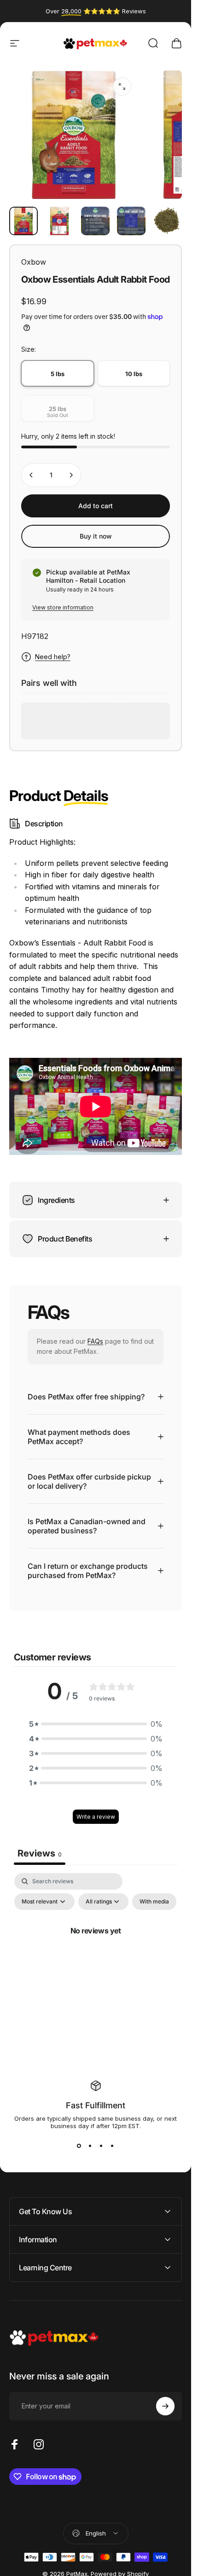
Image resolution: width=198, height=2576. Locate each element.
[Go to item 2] (59, 221)
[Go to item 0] (23, 221)
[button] (96, 1724)
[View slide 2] (90, 2146)
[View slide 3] (101, 2146)
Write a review (96, 1817)
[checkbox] (154, 1902)
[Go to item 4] (131, 221)
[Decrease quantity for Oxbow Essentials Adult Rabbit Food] (31, 475)
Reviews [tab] (40, 1853)
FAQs (95, 1341)
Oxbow (34, 262)
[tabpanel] (96, 1951)
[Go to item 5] (167, 221)
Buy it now (96, 536)
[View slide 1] (79, 2146)
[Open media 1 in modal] (122, 87)
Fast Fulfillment (96, 2105)
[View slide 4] (112, 2146)
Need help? (53, 657)
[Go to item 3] (95, 221)
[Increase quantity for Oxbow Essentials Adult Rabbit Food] (71, 475)
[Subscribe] (165, 2406)
